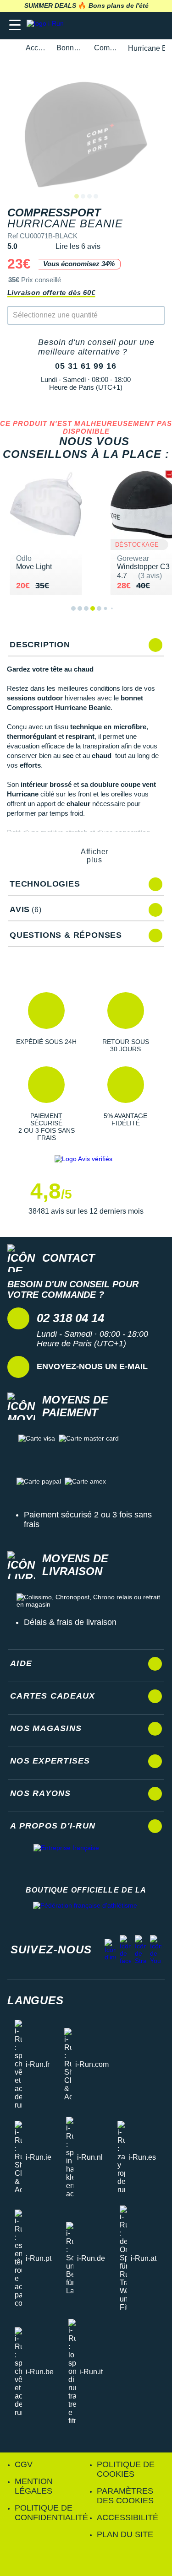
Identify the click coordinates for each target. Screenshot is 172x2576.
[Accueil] (10, 48)
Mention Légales (34, 2486)
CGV (24, 2464)
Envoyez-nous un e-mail (92, 1366)
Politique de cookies (126, 2469)
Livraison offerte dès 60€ (51, 293)
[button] (47, 1022)
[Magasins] (120, 25)
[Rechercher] (102, 25)
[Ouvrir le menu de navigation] (15, 25)
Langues (36, 2000)
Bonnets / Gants (70, 48)
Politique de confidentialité (51, 2513)
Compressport (106, 48)
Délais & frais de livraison (70, 1622)
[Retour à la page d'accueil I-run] (47, 25)
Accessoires (36, 48)
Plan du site (125, 2534)
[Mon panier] (156, 25)
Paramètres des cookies (125, 2496)
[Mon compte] (138, 25)
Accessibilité (128, 2517)
